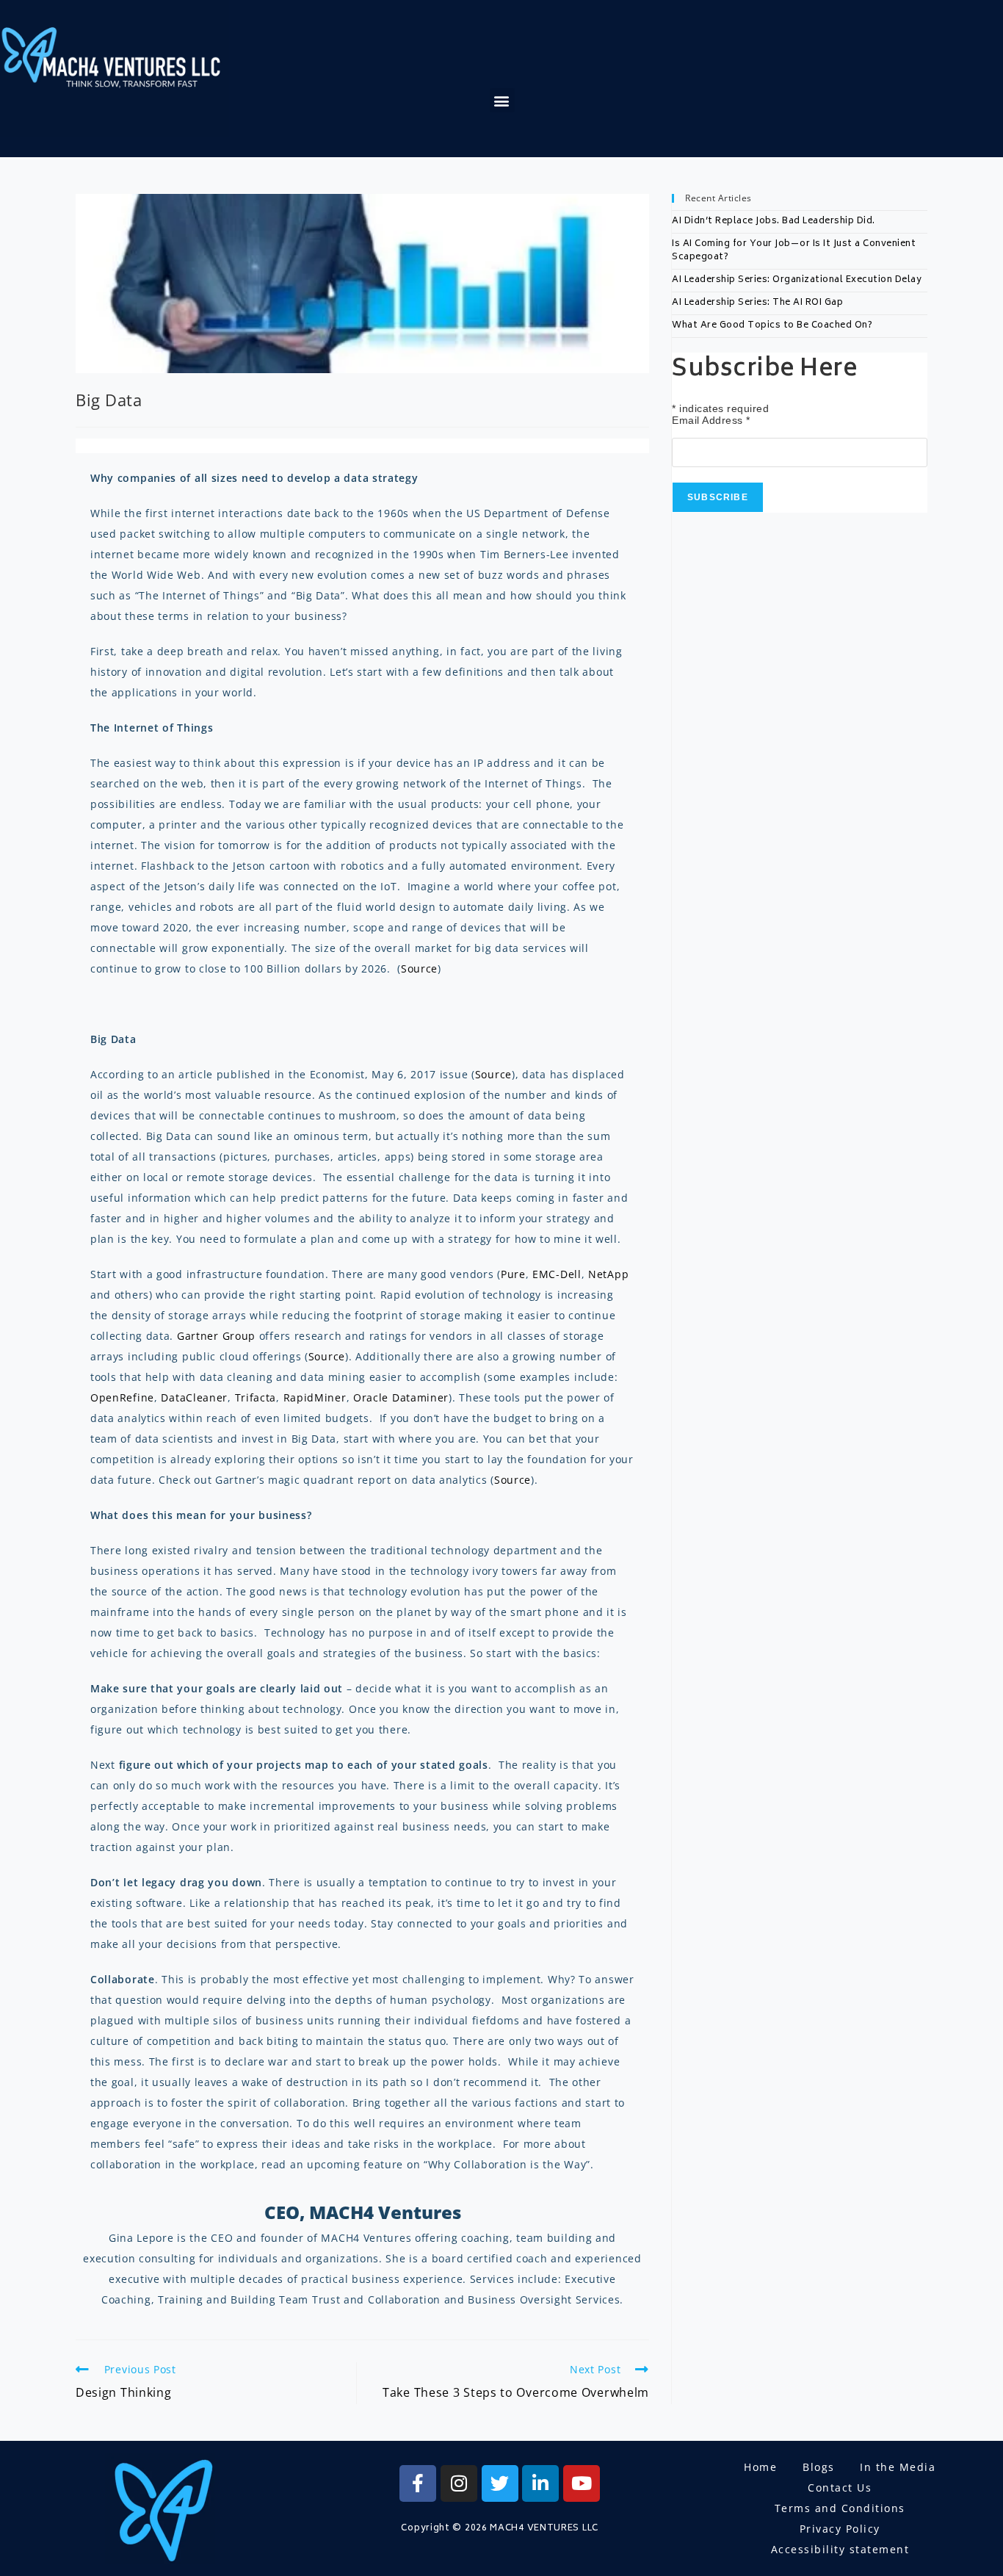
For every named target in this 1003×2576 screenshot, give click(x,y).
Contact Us (840, 2487)
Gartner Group (216, 1336)
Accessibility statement (840, 2549)
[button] (502, 100)
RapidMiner (315, 1397)
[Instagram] (459, 2483)
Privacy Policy (840, 2529)
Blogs (819, 2467)
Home (760, 2467)
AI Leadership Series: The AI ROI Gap (757, 303)
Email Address (711, 420)
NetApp (608, 1274)
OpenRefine (122, 1397)
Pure (513, 1274)
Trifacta (256, 1397)
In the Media (898, 2467)
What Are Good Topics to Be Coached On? (772, 326)
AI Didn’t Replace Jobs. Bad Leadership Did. (774, 221)
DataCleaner (194, 1397)
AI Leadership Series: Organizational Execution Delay (797, 280)
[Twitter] (500, 2483)
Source (419, 968)
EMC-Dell (557, 1274)
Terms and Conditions (840, 2508)
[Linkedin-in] (540, 2483)
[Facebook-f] (418, 2483)
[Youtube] (582, 2483)
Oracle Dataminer (401, 1397)
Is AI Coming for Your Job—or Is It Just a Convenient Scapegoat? (794, 251)
